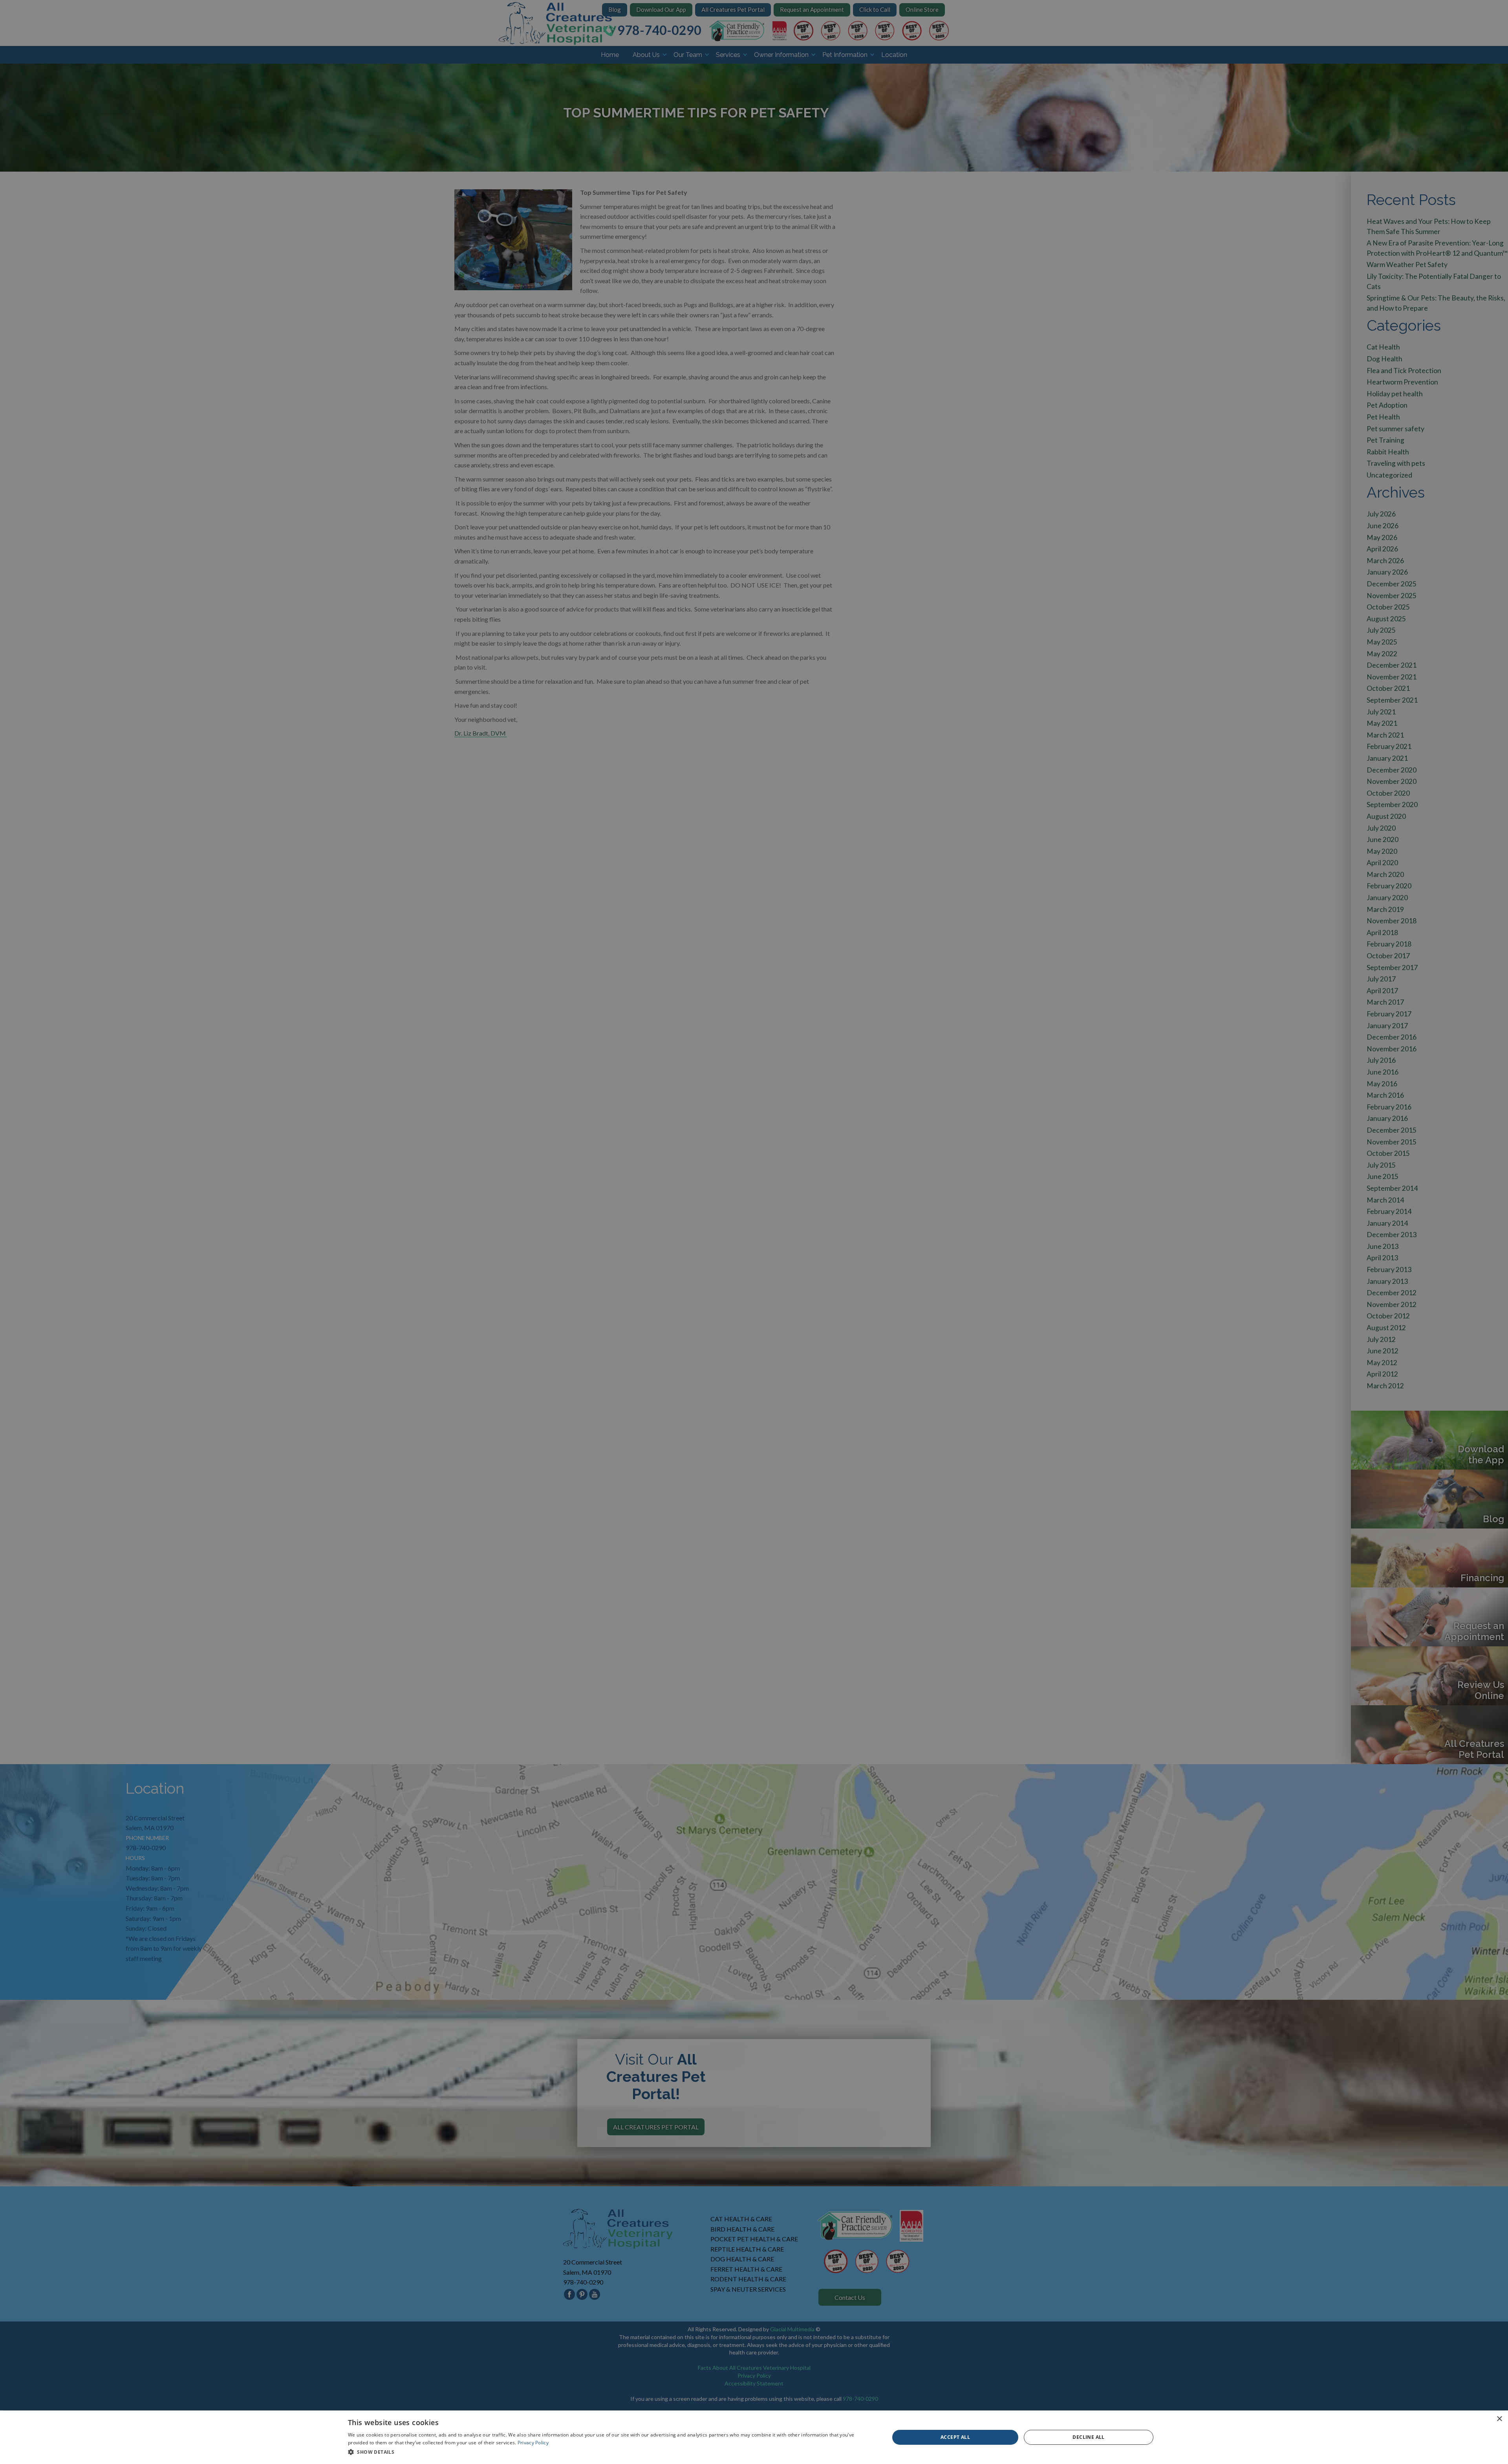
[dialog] (754, 2437)
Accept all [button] (955, 2437)
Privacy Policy (533, 2443)
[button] (611, 2452)
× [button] (1499, 2419)
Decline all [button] (1088, 2437)
